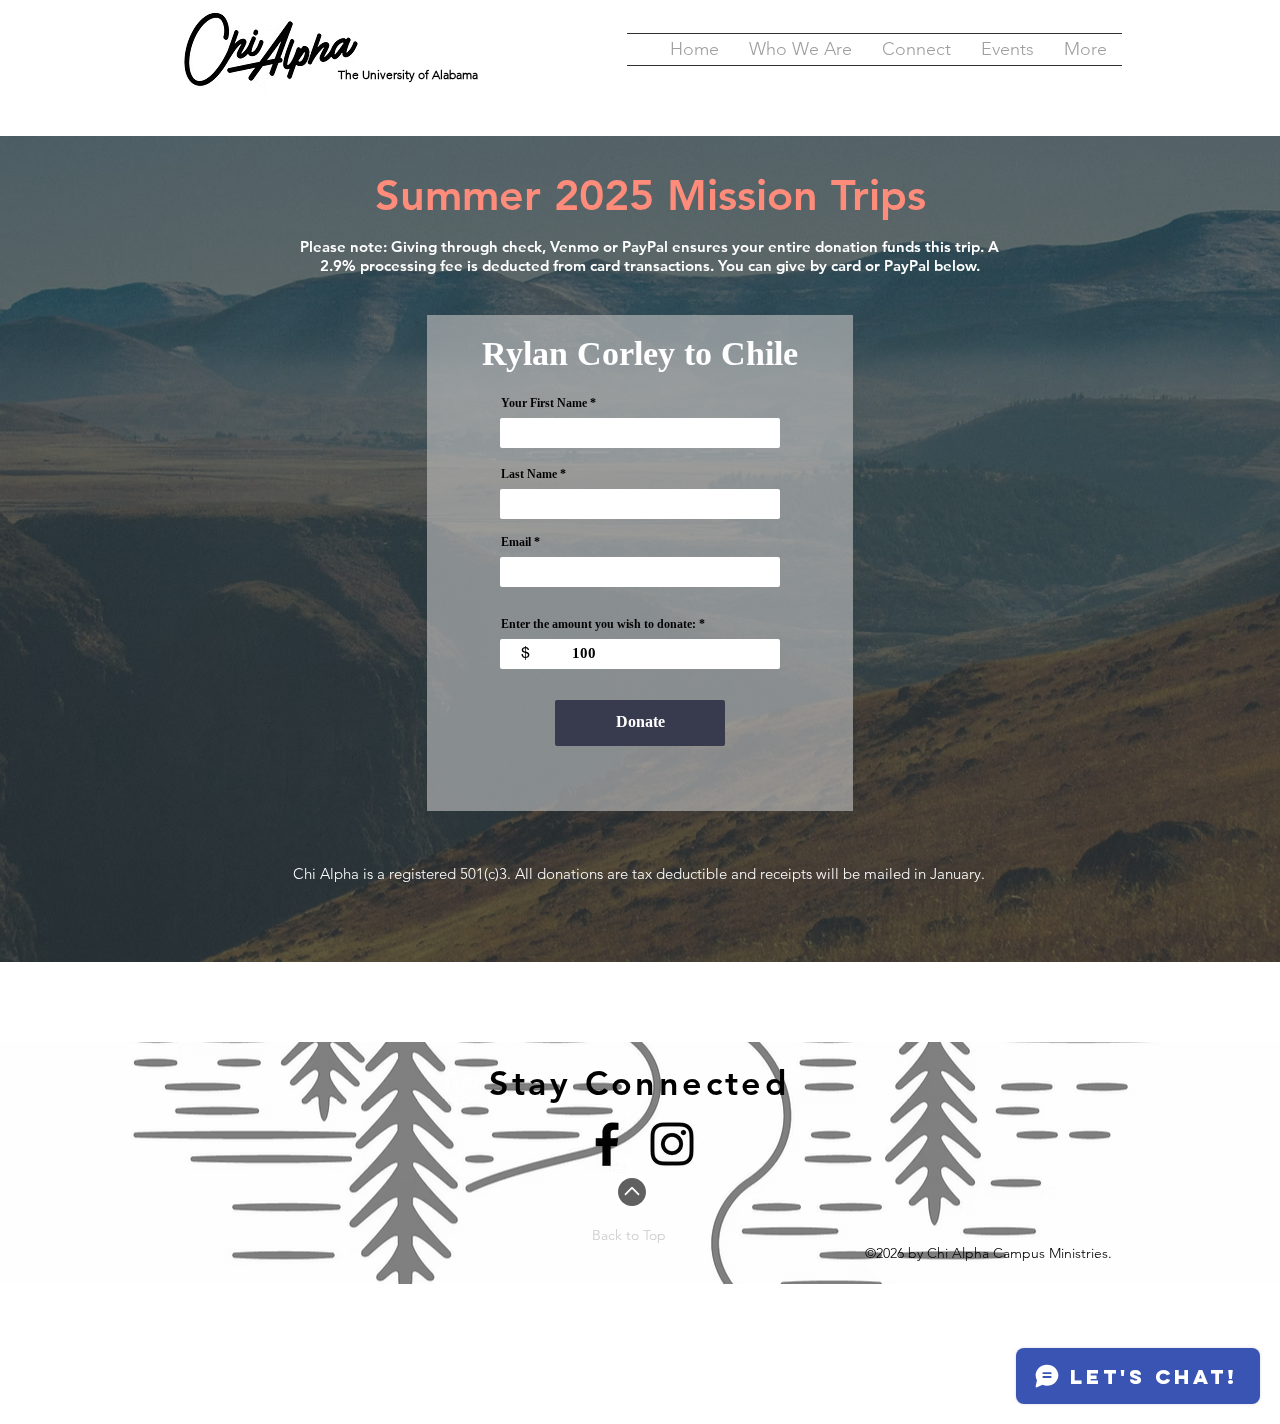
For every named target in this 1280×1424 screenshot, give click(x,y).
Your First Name (544, 403)
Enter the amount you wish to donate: (598, 624)
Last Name (529, 474)
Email (516, 542)
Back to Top (629, 1235)
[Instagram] (672, 1144)
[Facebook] (607, 1144)
